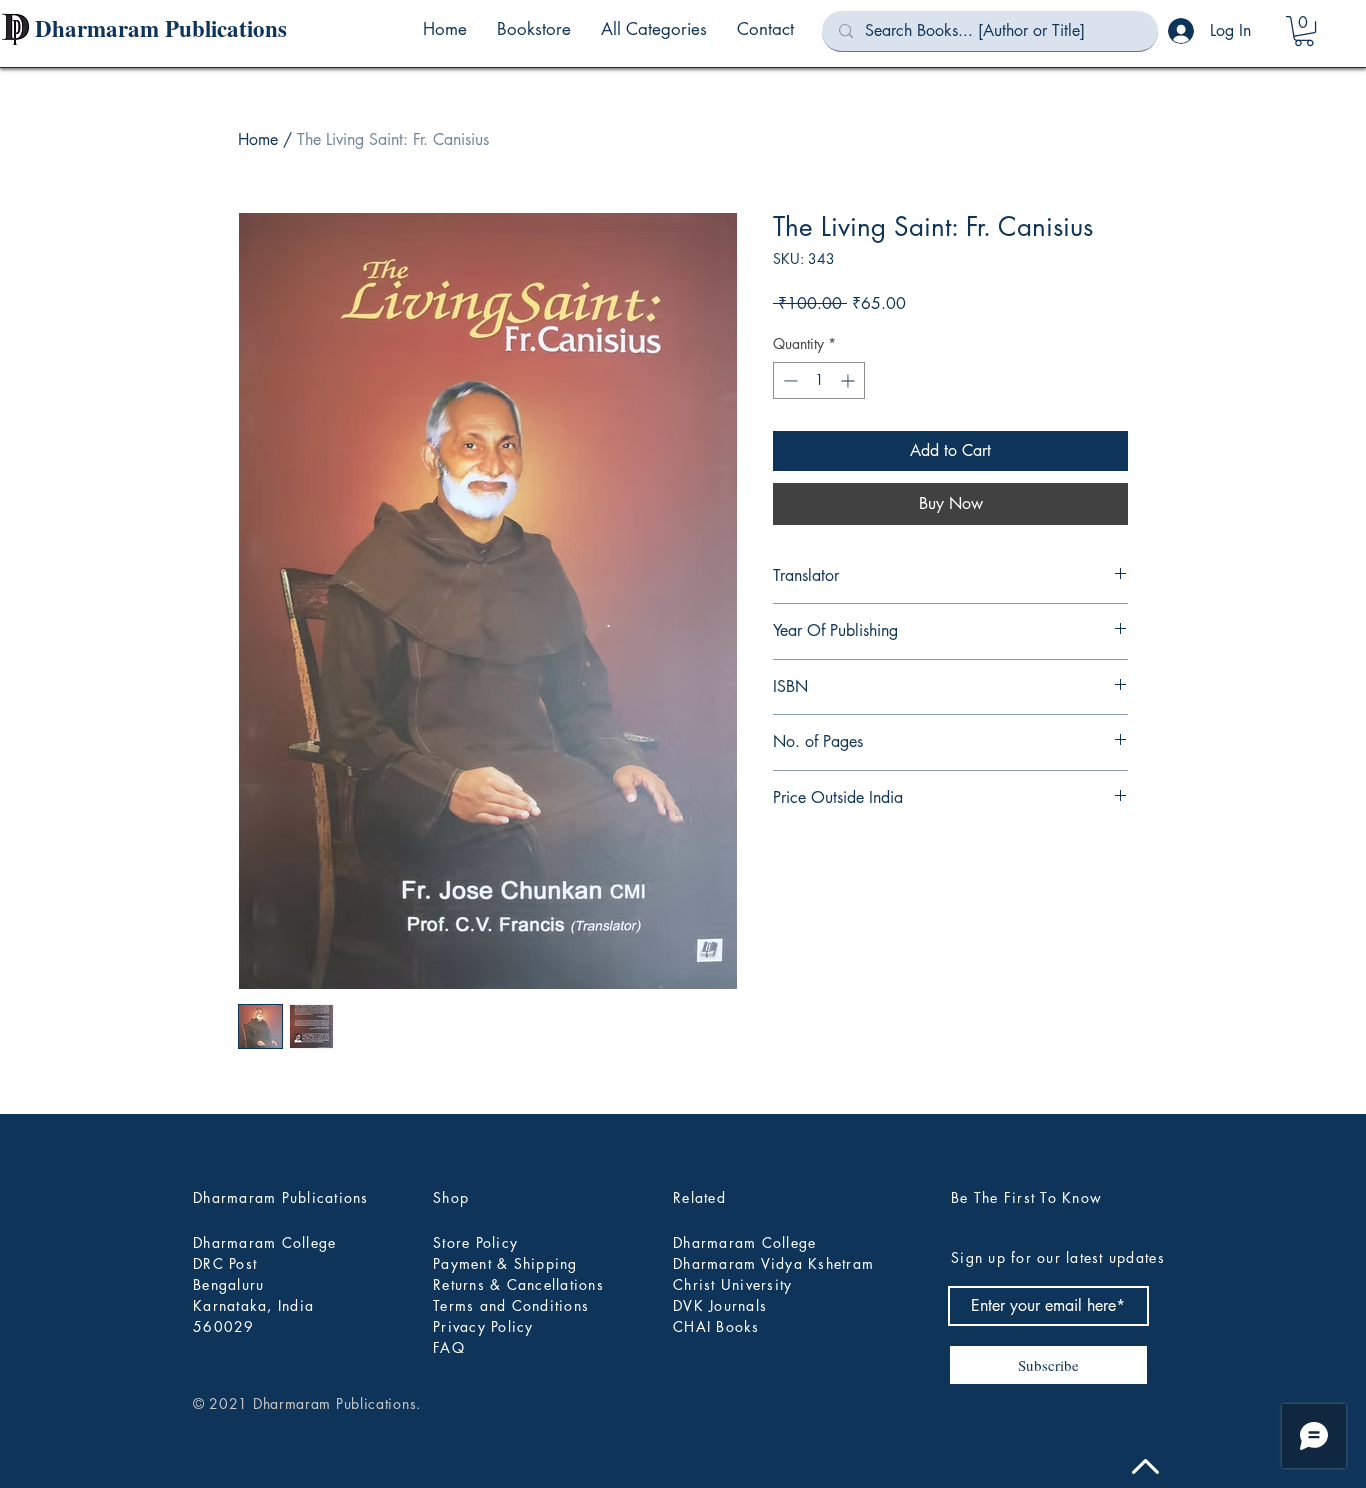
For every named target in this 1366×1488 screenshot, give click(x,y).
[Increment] (849, 380)
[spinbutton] (819, 380)
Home (258, 139)
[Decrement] (788, 380)
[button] (654, 29)
